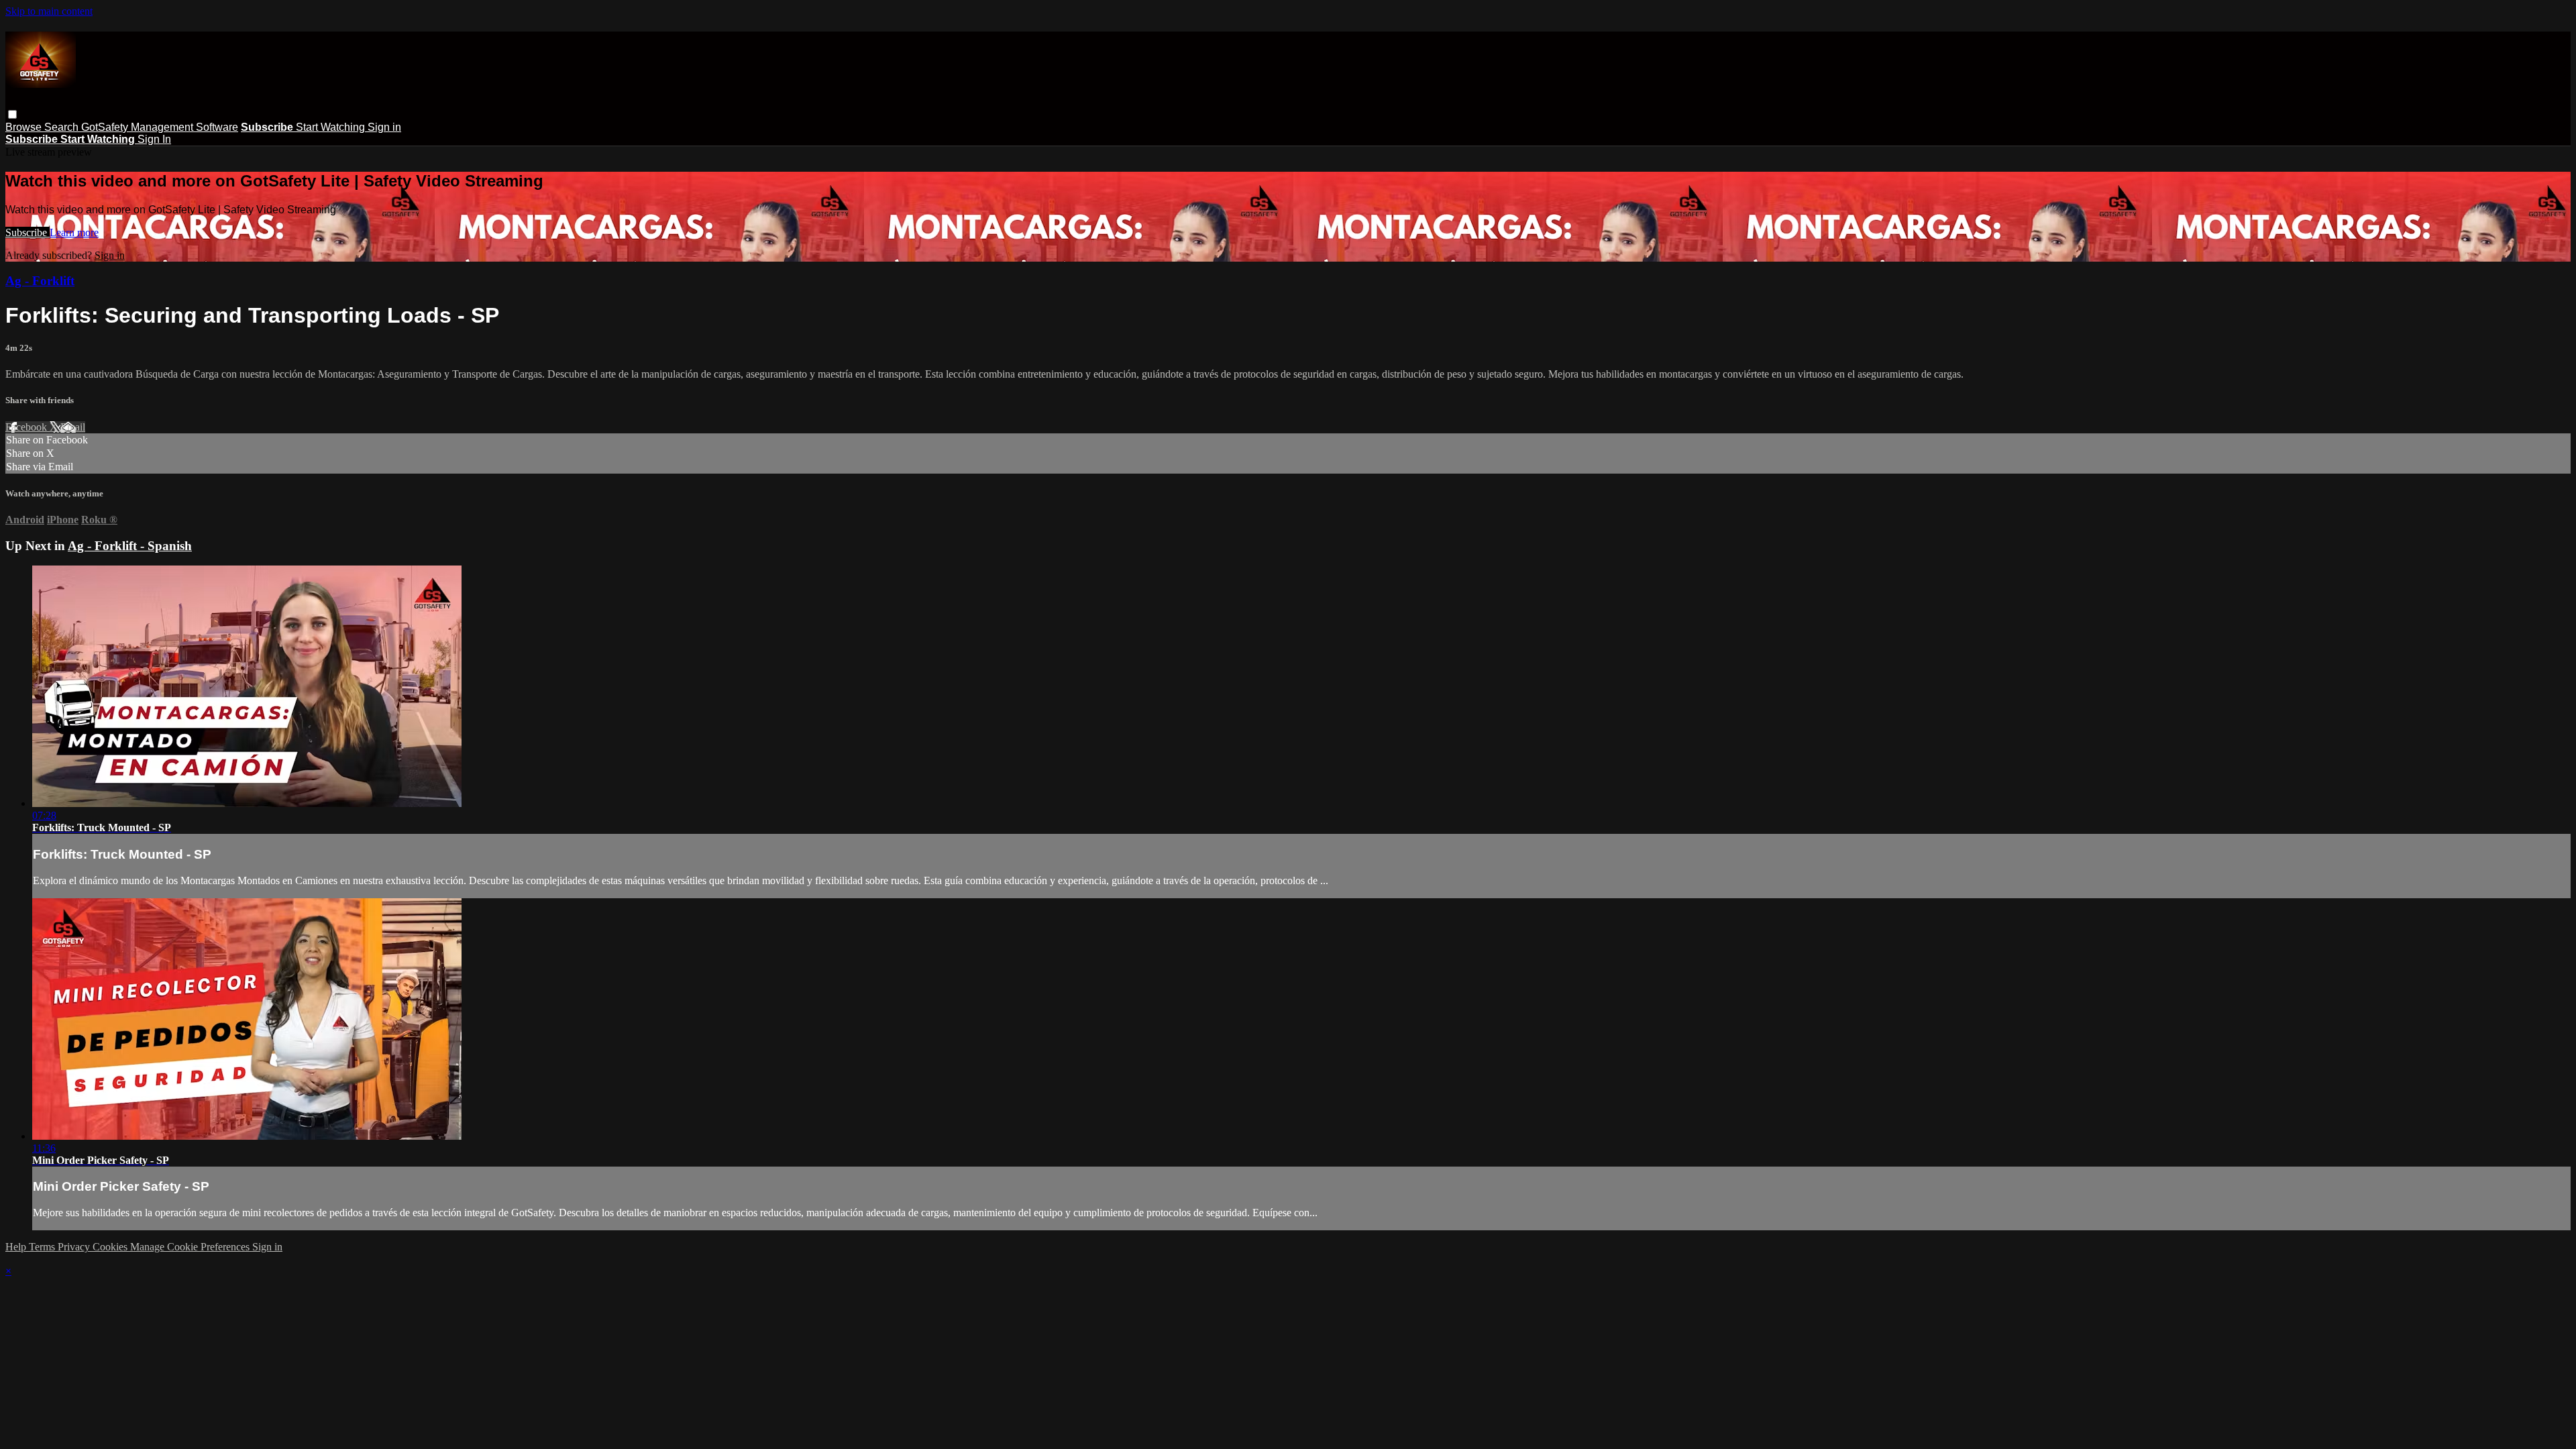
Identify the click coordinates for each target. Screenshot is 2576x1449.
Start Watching (332, 127)
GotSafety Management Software (160, 127)
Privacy (75, 1247)
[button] (12, 114)
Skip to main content (49, 11)
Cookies (111, 1247)
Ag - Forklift (40, 281)
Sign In (154, 139)
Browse (25, 127)
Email (73, 427)
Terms (43, 1247)
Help (17, 1247)
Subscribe (28, 232)
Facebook (28, 427)
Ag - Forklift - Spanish (130, 546)
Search (63, 127)
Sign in (384, 127)
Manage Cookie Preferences (191, 1247)
